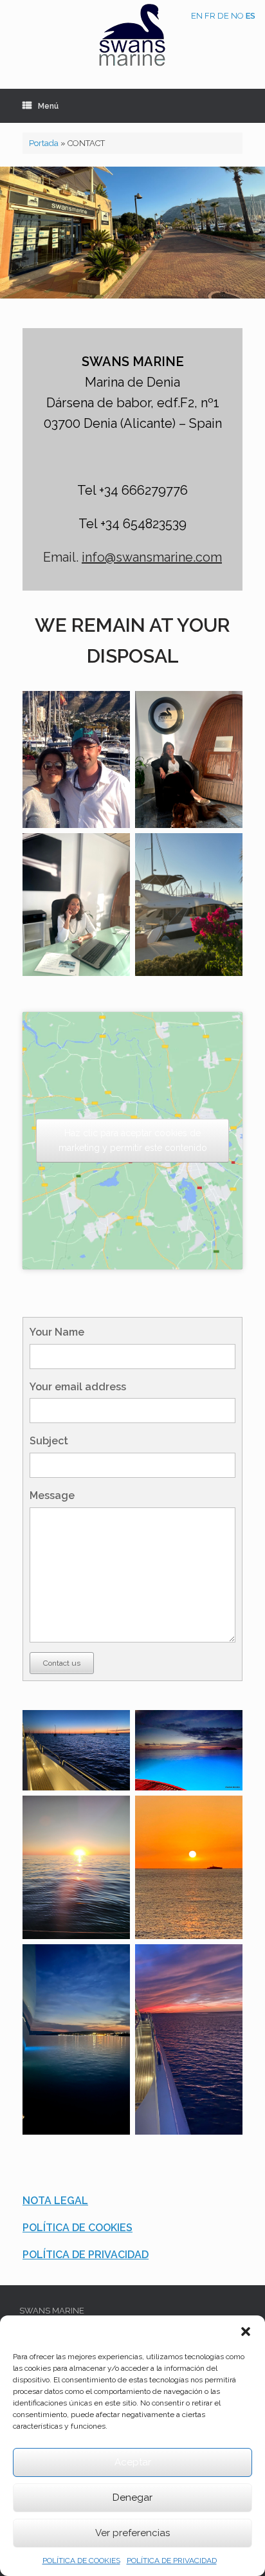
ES (251, 16)
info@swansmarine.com (152, 557)
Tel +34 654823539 (132, 524)
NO (237, 16)
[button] (246, 2332)
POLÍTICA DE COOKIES (81, 2561)
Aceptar (133, 2462)
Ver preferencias (132, 2533)
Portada (44, 143)
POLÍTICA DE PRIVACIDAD (172, 2561)
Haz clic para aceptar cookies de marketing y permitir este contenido (133, 1140)
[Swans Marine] (132, 35)
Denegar (132, 2498)
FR (210, 16)
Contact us (62, 1663)
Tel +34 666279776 (132, 490)
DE (223, 16)
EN (197, 16)
